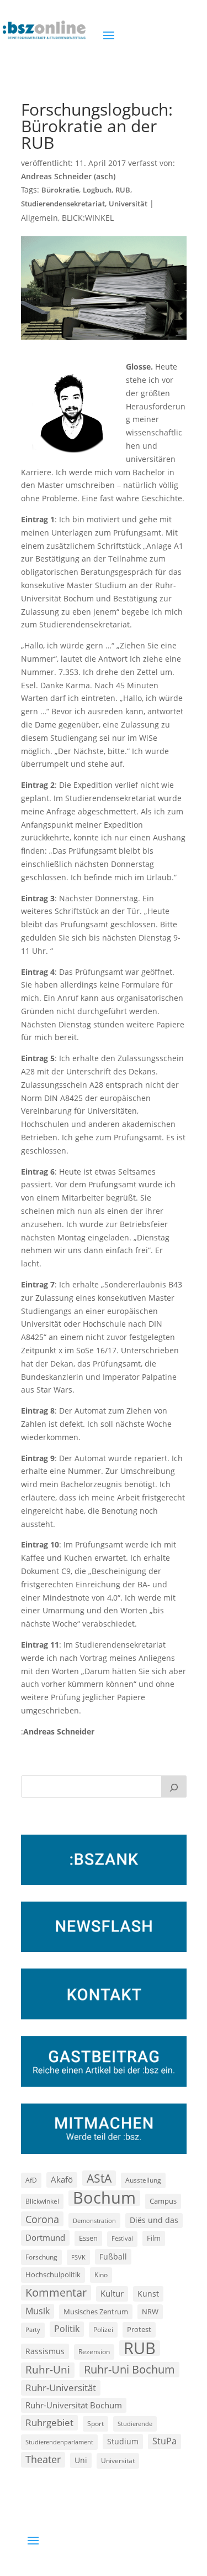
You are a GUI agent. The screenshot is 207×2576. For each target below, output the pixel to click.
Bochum (104, 2198)
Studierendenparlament (59, 2442)
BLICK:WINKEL (88, 218)
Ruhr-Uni (48, 2370)
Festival (122, 2239)
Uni (81, 2460)
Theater (43, 2459)
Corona (42, 2219)
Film (154, 2238)
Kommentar (56, 2292)
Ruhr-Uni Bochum (129, 2369)
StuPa (164, 2441)
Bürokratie (60, 190)
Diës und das (154, 2220)
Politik (67, 2329)
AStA (99, 2178)
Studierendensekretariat (63, 204)
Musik (38, 2311)
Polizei (103, 2329)
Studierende (135, 2424)
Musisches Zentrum (96, 2312)
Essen (88, 2238)
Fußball (113, 2256)
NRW (150, 2312)
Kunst (148, 2294)
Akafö (62, 2179)
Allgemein (39, 218)
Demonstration (94, 2221)
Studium (123, 2441)
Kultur (112, 2293)
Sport (95, 2424)
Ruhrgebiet (49, 2422)
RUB (123, 190)
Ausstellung (143, 2180)
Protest (139, 2330)
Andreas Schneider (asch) (68, 176)
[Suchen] (174, 1786)
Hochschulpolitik (53, 2274)
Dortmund (45, 2237)
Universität (128, 204)
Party (33, 2330)
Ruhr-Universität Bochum (74, 2405)
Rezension (94, 2352)
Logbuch (97, 190)
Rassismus (45, 2351)
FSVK (78, 2257)
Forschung (41, 2257)
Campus (163, 2201)
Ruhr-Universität (61, 2387)
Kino (101, 2274)
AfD (31, 2180)
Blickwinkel (42, 2201)
